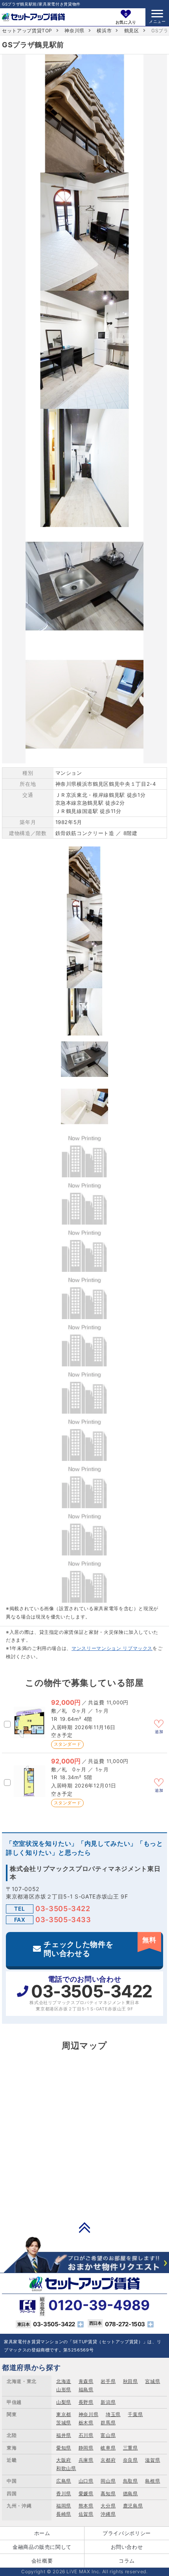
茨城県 (64, 2423)
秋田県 (130, 2381)
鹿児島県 (133, 2506)
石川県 (86, 2435)
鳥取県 (130, 2481)
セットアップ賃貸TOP (27, 31)
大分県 (108, 2506)
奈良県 (130, 2460)
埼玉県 (113, 2414)
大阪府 (64, 2460)
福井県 (64, 2435)
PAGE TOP (84, 2227)
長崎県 (64, 2514)
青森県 (86, 2381)
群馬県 (108, 2423)
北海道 (64, 2381)
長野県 (86, 2402)
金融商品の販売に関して (42, 2547)
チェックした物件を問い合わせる (100, 1947)
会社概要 (42, 2561)
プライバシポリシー (127, 2533)
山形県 (64, 2389)
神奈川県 (74, 31)
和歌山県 (66, 2468)
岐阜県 (108, 2448)
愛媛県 (86, 2493)
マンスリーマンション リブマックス (112, 1648)
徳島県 (130, 2493)
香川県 (64, 2493)
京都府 (108, 2460)
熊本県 (86, 2506)
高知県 (108, 2493)
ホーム (42, 2533)
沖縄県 (108, 2514)
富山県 (108, 2435)
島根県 (152, 2481)
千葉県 (135, 2414)
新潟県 (108, 2402)
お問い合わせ (127, 2547)
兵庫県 (86, 2460)
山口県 (86, 2481)
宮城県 (152, 2381)
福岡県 (64, 2506)
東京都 (64, 2414)
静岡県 (86, 2448)
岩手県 (108, 2381)
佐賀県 (86, 2514)
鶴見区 (132, 31)
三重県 (130, 2448)
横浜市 (104, 31)
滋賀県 (152, 2460)
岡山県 (108, 2481)
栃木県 (86, 2423)
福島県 (86, 2389)
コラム (127, 2561)
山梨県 (64, 2402)
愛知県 (64, 2448)
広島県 (64, 2481)
